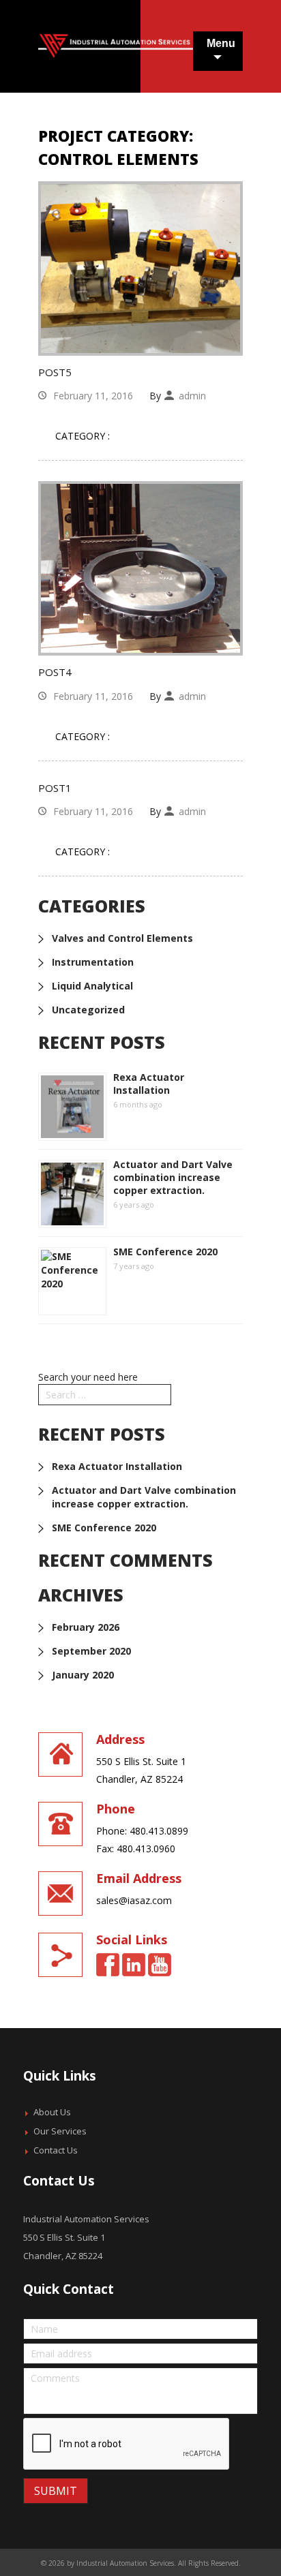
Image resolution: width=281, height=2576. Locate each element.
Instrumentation (93, 962)
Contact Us (56, 2150)
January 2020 (83, 1675)
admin (192, 396)
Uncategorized (88, 1010)
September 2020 (91, 1651)
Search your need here (88, 1377)
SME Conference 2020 (165, 1252)
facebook (108, 1965)
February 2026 (86, 1627)
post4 (55, 672)
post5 (55, 372)
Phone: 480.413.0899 (142, 1831)
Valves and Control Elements (122, 938)
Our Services (60, 2131)
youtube (160, 1965)
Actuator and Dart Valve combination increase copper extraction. (173, 1177)
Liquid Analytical (92, 986)
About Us (52, 2112)
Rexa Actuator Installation (149, 1084)
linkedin (134, 1965)
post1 (55, 788)
